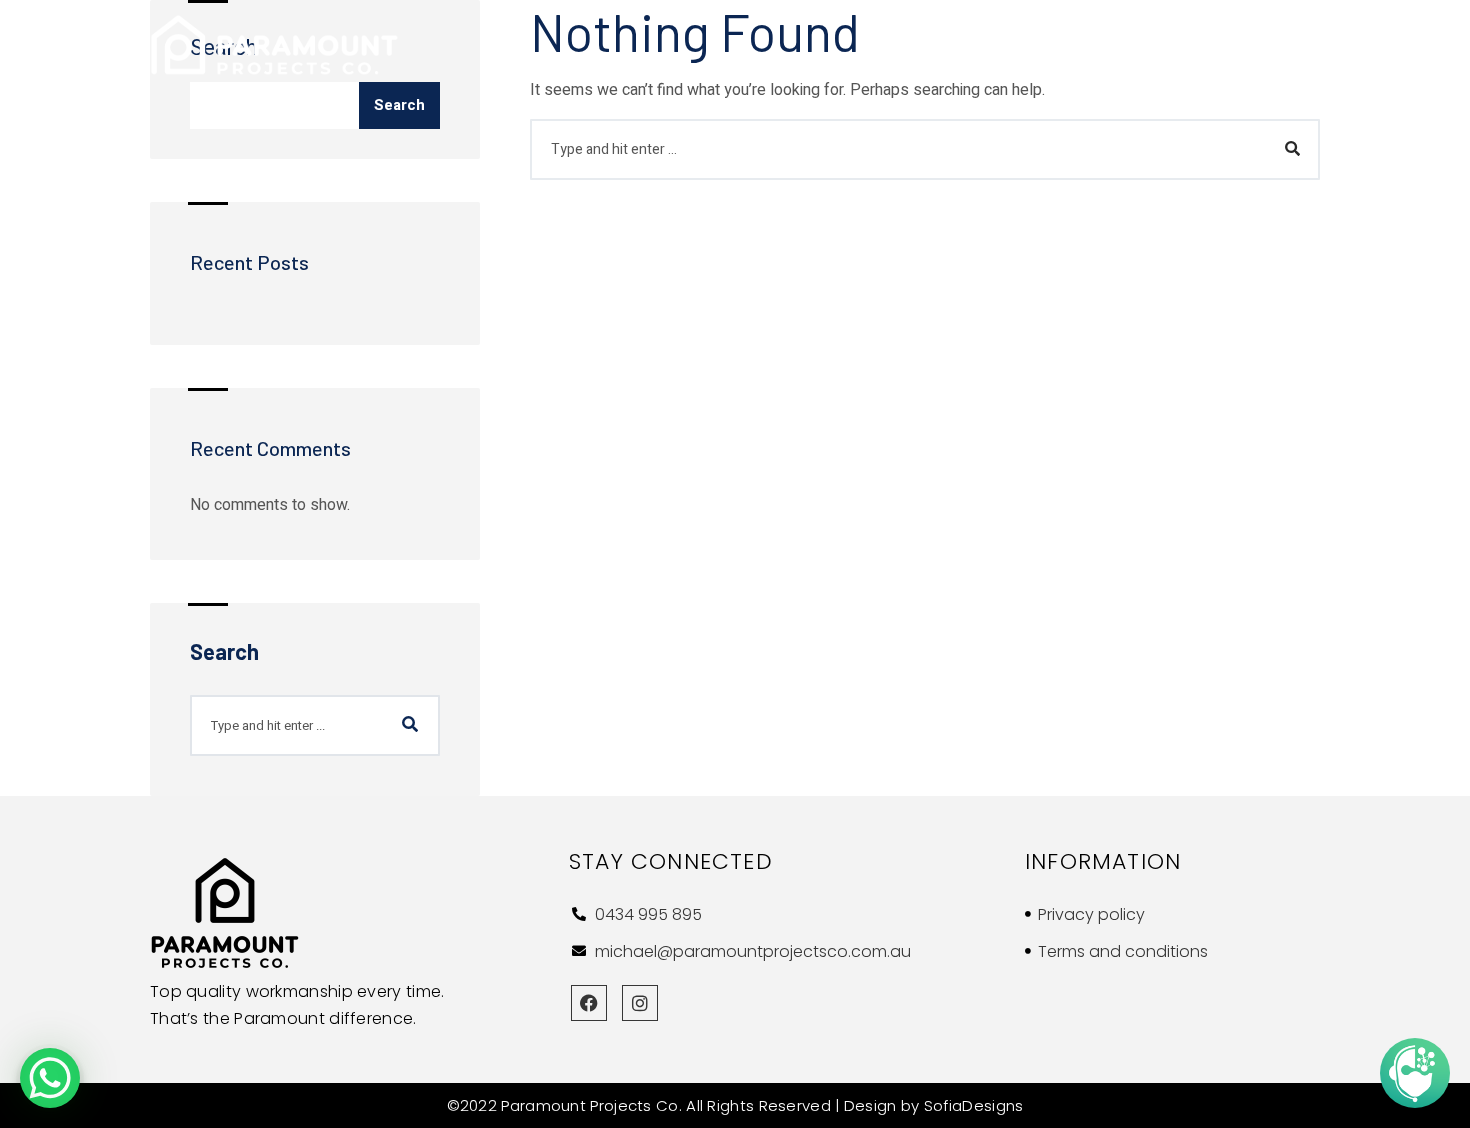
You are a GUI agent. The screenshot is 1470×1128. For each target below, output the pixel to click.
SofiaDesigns (974, 1105)
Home (883, 45)
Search (399, 105)
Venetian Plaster (1059, 45)
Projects (1171, 45)
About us (949, 45)
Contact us (1266, 45)
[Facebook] (589, 1003)
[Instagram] (640, 1003)
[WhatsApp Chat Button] (50, 1078)
